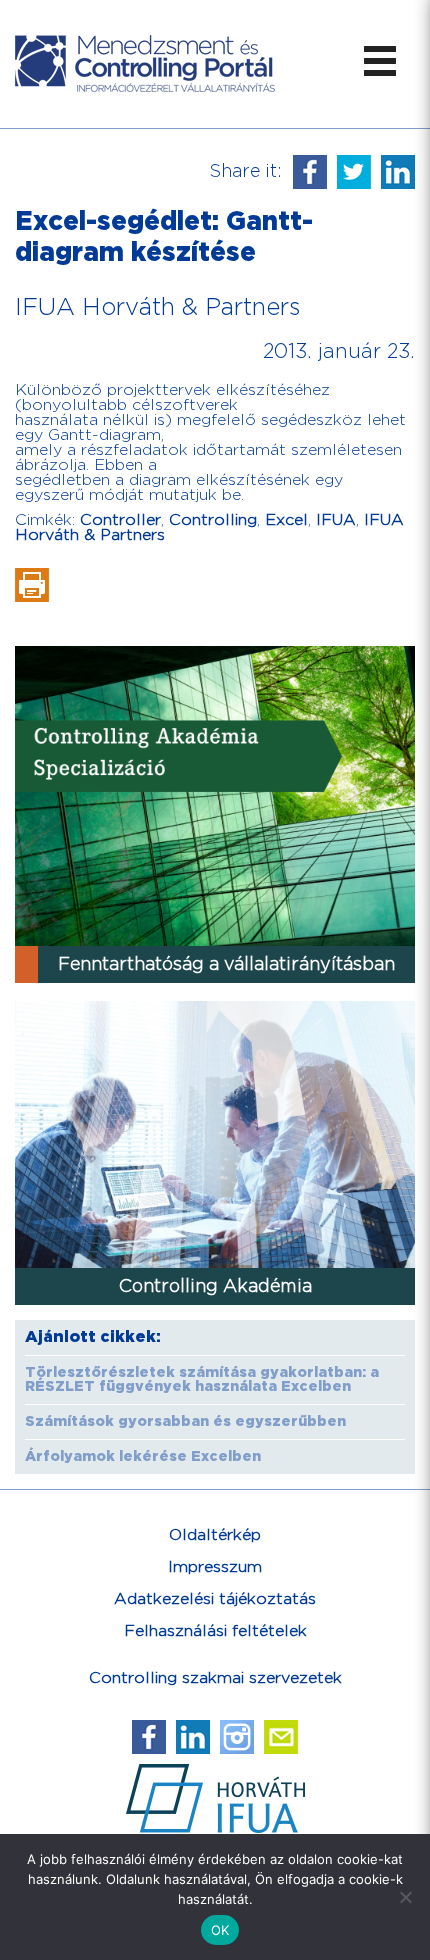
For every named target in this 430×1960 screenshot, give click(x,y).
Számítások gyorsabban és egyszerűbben (185, 1422)
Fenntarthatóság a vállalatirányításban (226, 964)
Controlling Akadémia (215, 1286)
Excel (286, 520)
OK (220, 1930)
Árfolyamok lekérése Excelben (143, 1457)
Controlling (213, 520)
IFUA (336, 520)
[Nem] (405, 1897)
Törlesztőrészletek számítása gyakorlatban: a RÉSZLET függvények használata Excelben (202, 1380)
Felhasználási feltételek (215, 1631)
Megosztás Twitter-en (354, 172)
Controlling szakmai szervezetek (215, 1678)
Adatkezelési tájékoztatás (215, 1599)
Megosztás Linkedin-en (398, 172)
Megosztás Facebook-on (310, 172)
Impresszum (215, 1567)
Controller (120, 520)
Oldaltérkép (215, 1535)
